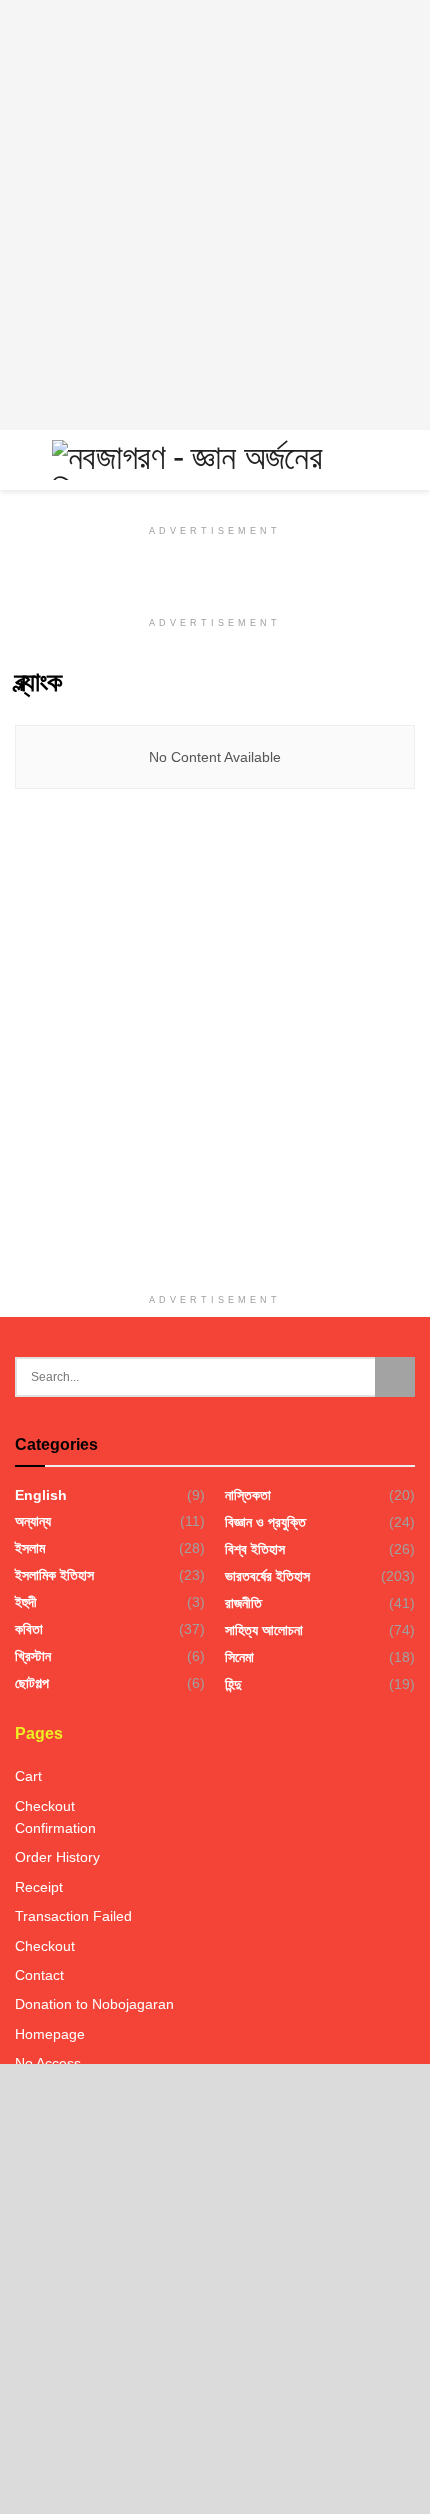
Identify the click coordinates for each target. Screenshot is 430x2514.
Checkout (45, 1806)
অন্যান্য (33, 1521)
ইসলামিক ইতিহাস (54, 1575)
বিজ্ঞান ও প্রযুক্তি (265, 1522)
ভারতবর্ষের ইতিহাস (267, 1576)
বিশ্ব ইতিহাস (255, 1549)
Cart (28, 1776)
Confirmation (55, 1828)
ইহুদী (26, 1602)
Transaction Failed (73, 1916)
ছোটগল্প (32, 1683)
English (41, 1495)
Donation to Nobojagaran (94, 2004)
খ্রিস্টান (33, 1656)
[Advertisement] (215, 215)
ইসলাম (30, 1548)
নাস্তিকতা (248, 1495)
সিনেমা (239, 1657)
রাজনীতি (243, 1603)
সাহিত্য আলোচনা (264, 1630)
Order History (57, 1857)
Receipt (39, 1887)
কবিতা (29, 1629)
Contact (39, 1975)
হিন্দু (233, 1684)
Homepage (50, 2034)
